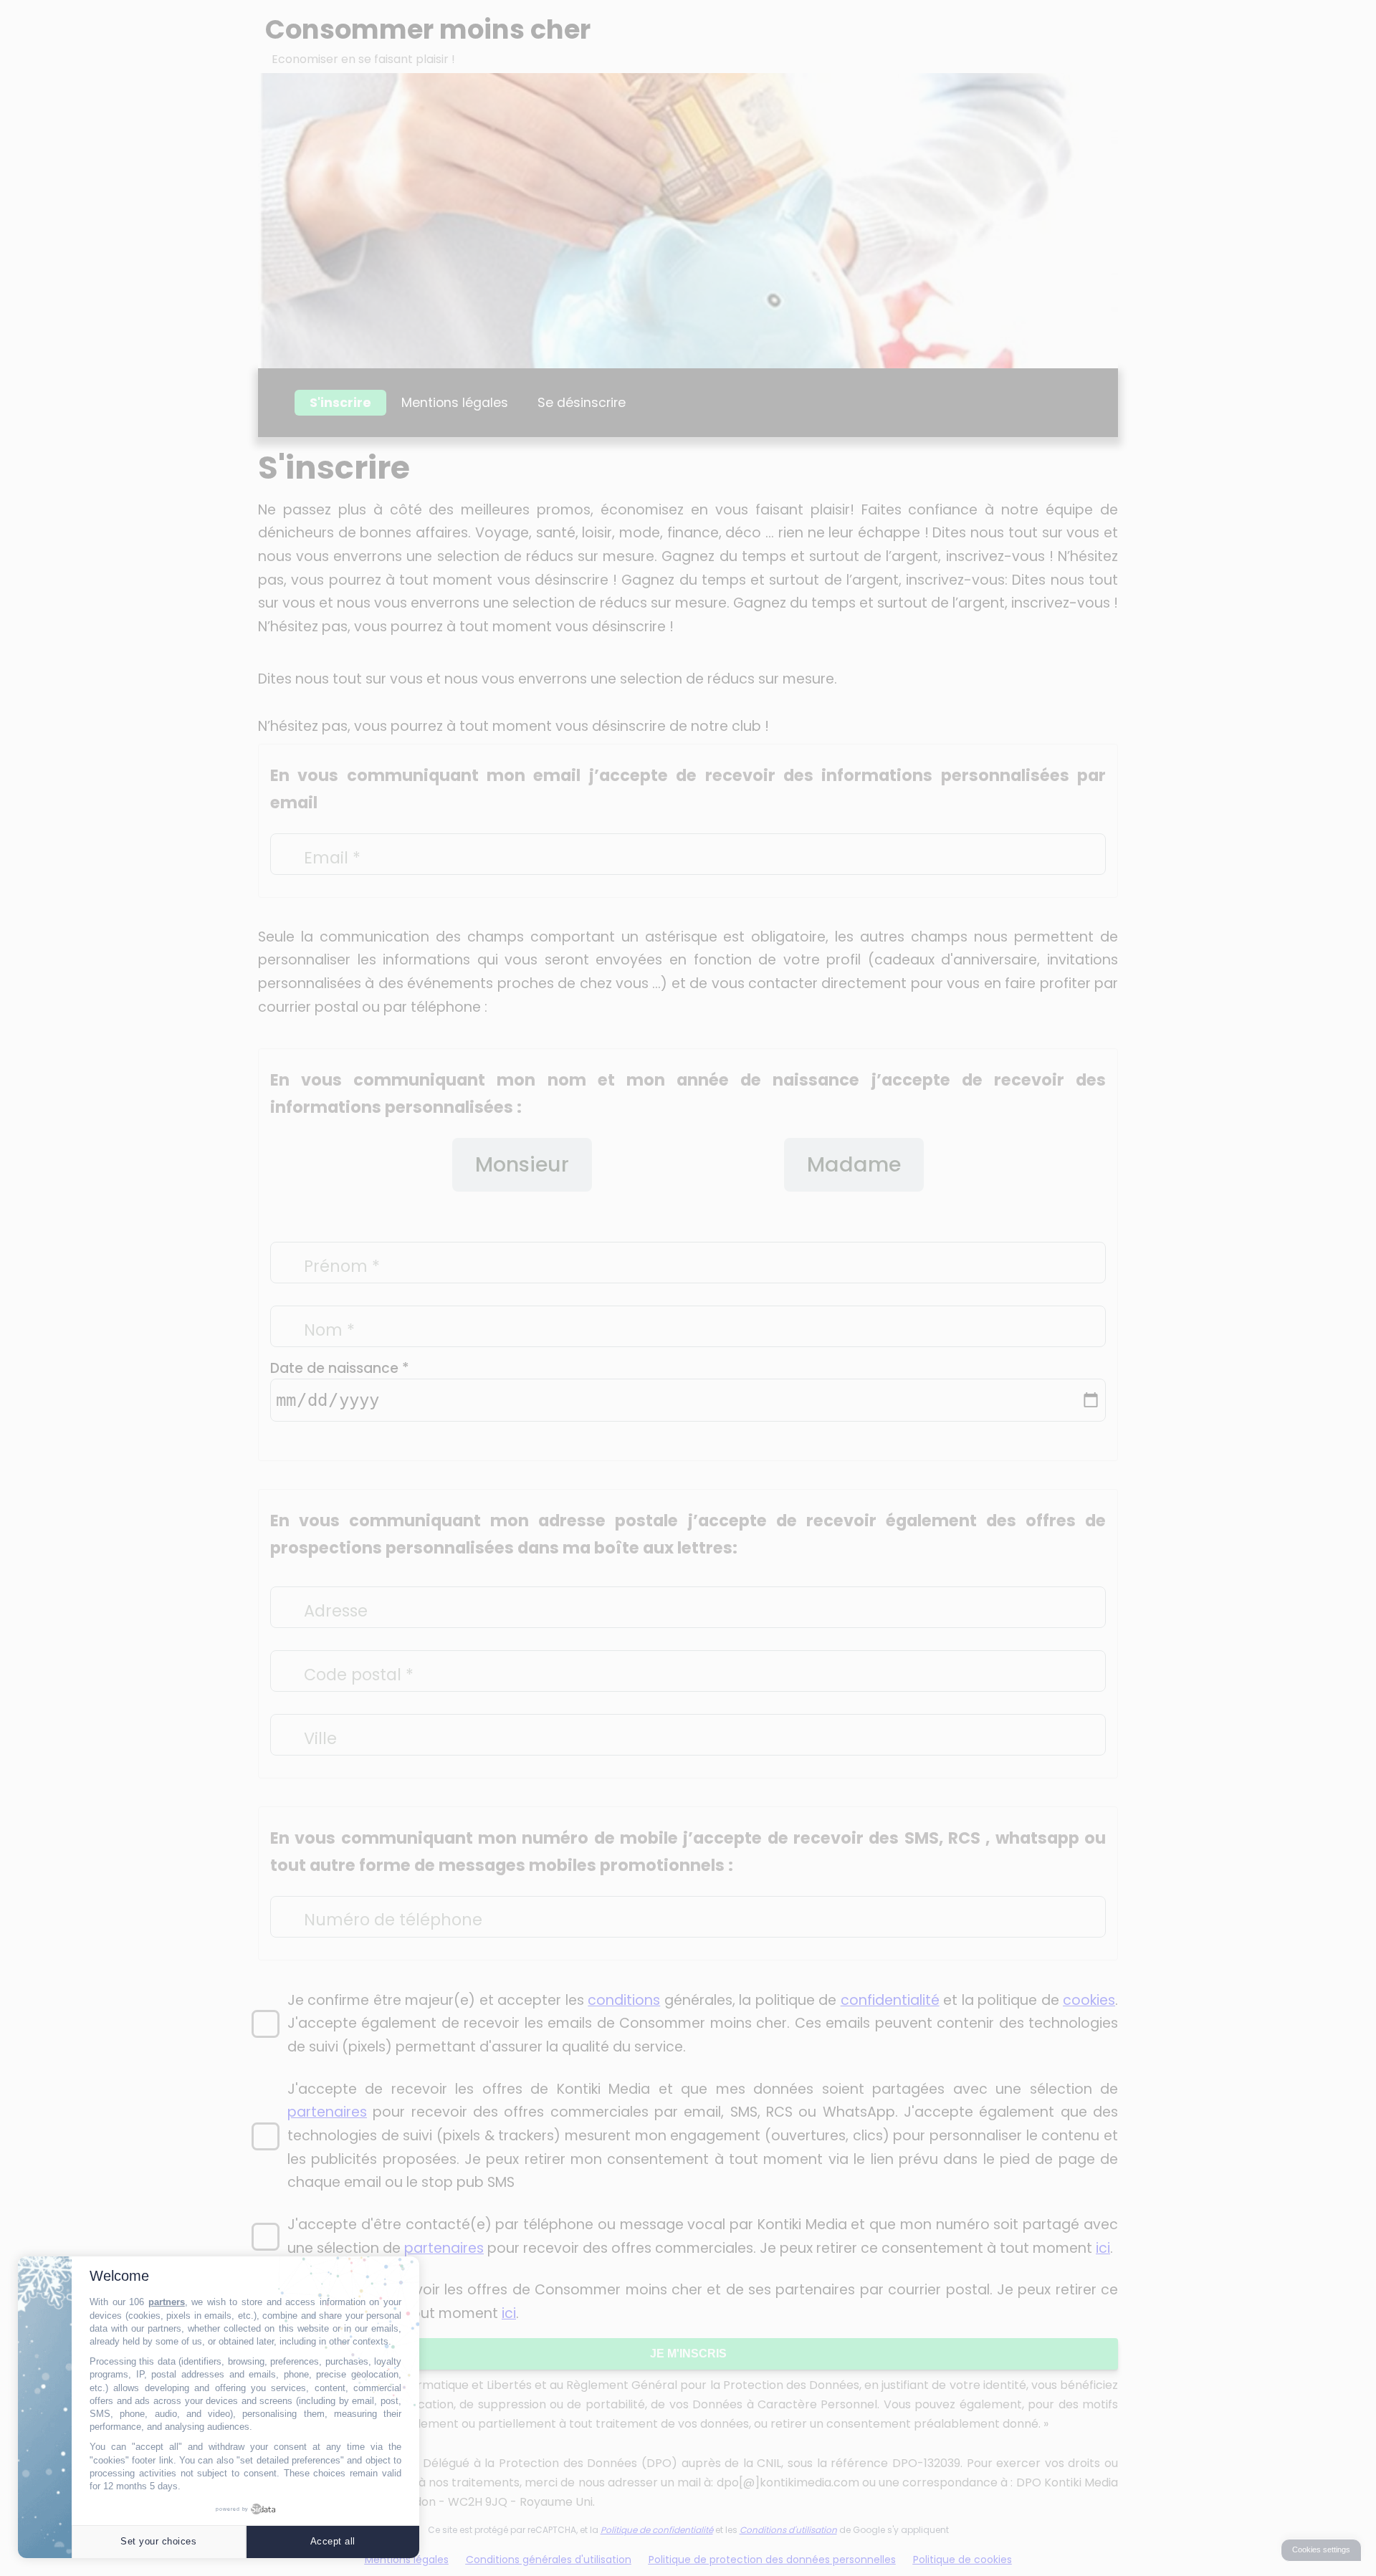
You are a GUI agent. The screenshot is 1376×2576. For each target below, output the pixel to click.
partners (167, 2302)
